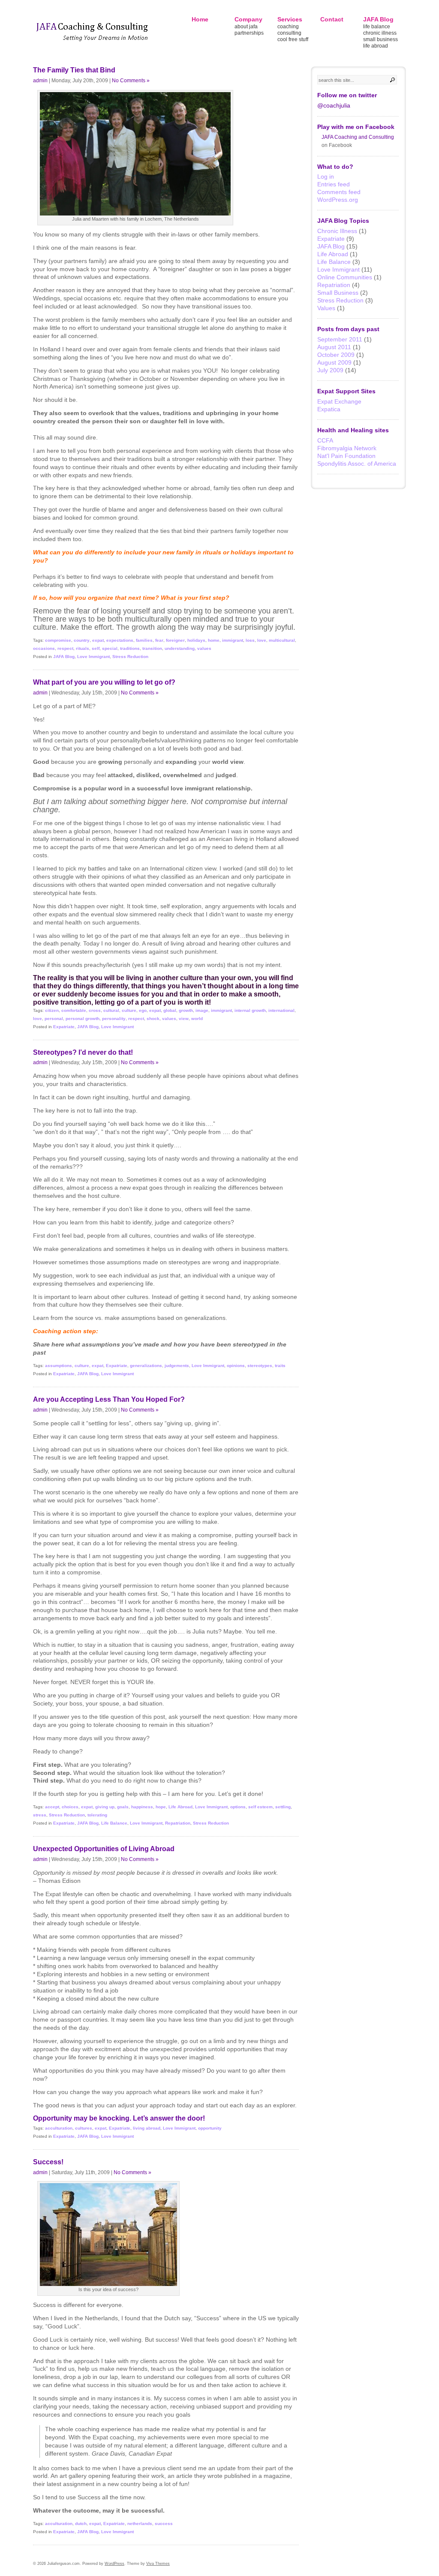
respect (65, 648)
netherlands (140, 2524)
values (204, 648)
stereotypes (260, 1366)
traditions (130, 648)
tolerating (97, 1815)
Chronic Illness (380, 33)
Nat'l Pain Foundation (346, 456)
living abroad (147, 2128)
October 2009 (336, 355)
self (96, 648)
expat (98, 640)
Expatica (329, 409)
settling (283, 1807)
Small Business (380, 39)
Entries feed (334, 184)
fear (159, 640)
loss (250, 640)
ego (143, 1010)
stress (40, 1815)
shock (153, 1019)
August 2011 (334, 347)
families (144, 640)
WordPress (114, 2564)
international (281, 1010)
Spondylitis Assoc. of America (357, 464)
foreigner (175, 640)
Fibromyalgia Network (347, 448)
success (164, 2524)
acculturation (59, 2128)
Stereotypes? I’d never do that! (83, 1052)
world (197, 1019)
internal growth (250, 1010)
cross (95, 1010)
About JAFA (246, 27)
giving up (105, 1807)
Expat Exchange (339, 401)
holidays (196, 640)
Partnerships (249, 33)
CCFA (325, 440)
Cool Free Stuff (293, 39)
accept (52, 1807)
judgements (177, 1366)
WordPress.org (338, 200)
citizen (52, 1010)
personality (114, 1019)
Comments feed (339, 192)
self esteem (260, 1807)
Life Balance (377, 27)
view (184, 1019)
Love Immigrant (93, 657)
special (110, 648)
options (238, 1807)
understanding (180, 648)
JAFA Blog (378, 19)
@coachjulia (334, 105)
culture (129, 1010)
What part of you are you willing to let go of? (104, 682)
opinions (236, 1366)
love (262, 640)
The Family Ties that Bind (74, 70)
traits (280, 1366)
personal (54, 1019)
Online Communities (345, 277)
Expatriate (64, 1027)
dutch (81, 2524)
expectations (120, 640)
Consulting (289, 33)
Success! (48, 2162)
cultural (111, 1010)
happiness (142, 1807)
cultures (84, 2128)
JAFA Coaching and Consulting (358, 137)
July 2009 (330, 370)
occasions (44, 648)
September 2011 (340, 339)
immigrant (233, 640)
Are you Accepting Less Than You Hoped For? (109, 1399)
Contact (332, 19)
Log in (326, 177)
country (82, 640)
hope (161, 1807)
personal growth (83, 1019)
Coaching (288, 27)
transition (152, 648)
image (202, 1010)
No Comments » (131, 80)
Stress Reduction (130, 657)
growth (186, 1010)
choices (70, 1807)
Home (200, 19)
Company (248, 19)
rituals (83, 648)
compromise (58, 640)
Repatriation (178, 1823)
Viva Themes (158, 2564)
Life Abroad (376, 46)
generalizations (146, 1366)
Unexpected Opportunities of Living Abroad (104, 1849)
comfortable (74, 1010)
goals (123, 1807)
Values (326, 308)
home (214, 640)
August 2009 (334, 362)
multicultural (282, 640)
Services (290, 19)
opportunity (210, 2128)
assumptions (59, 1366)
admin (40, 80)
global (170, 1010)
